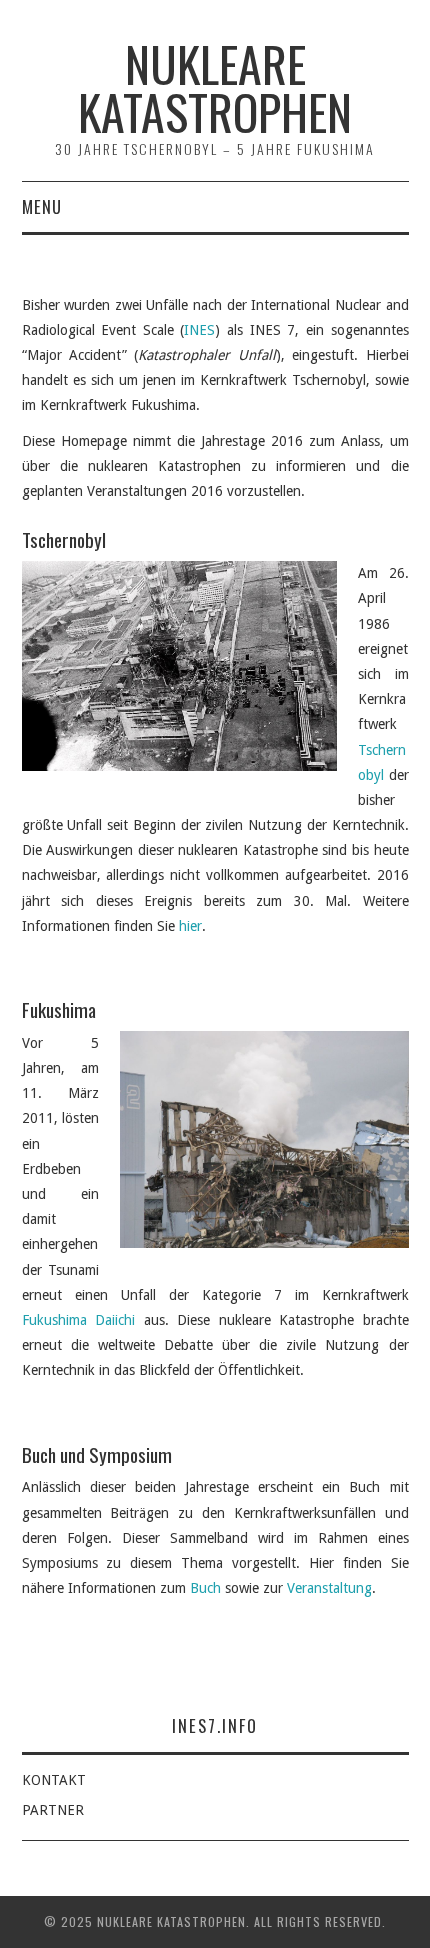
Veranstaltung (329, 1588)
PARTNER (53, 1810)
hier (190, 926)
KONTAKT (54, 1780)
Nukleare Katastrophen (215, 87)
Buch (205, 1588)
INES (199, 330)
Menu (42, 206)
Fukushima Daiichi (79, 1320)
